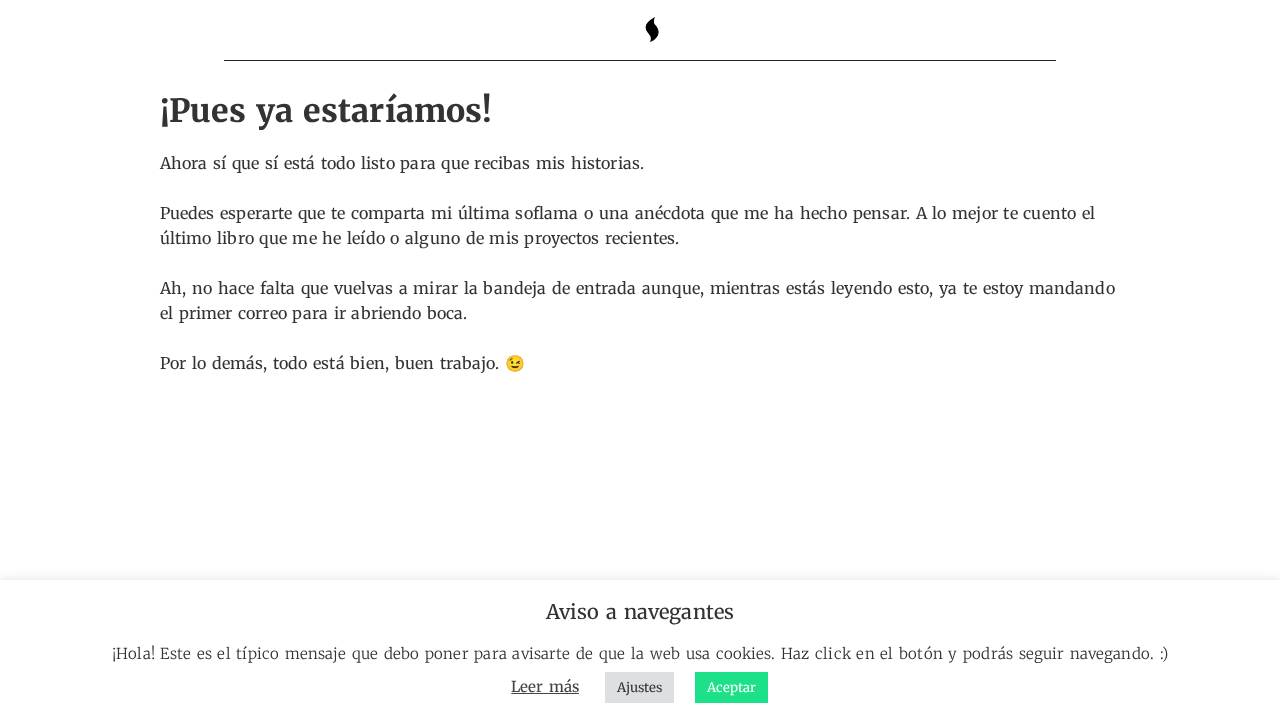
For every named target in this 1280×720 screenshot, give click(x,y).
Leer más (545, 686)
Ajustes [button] (639, 687)
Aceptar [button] (731, 687)
